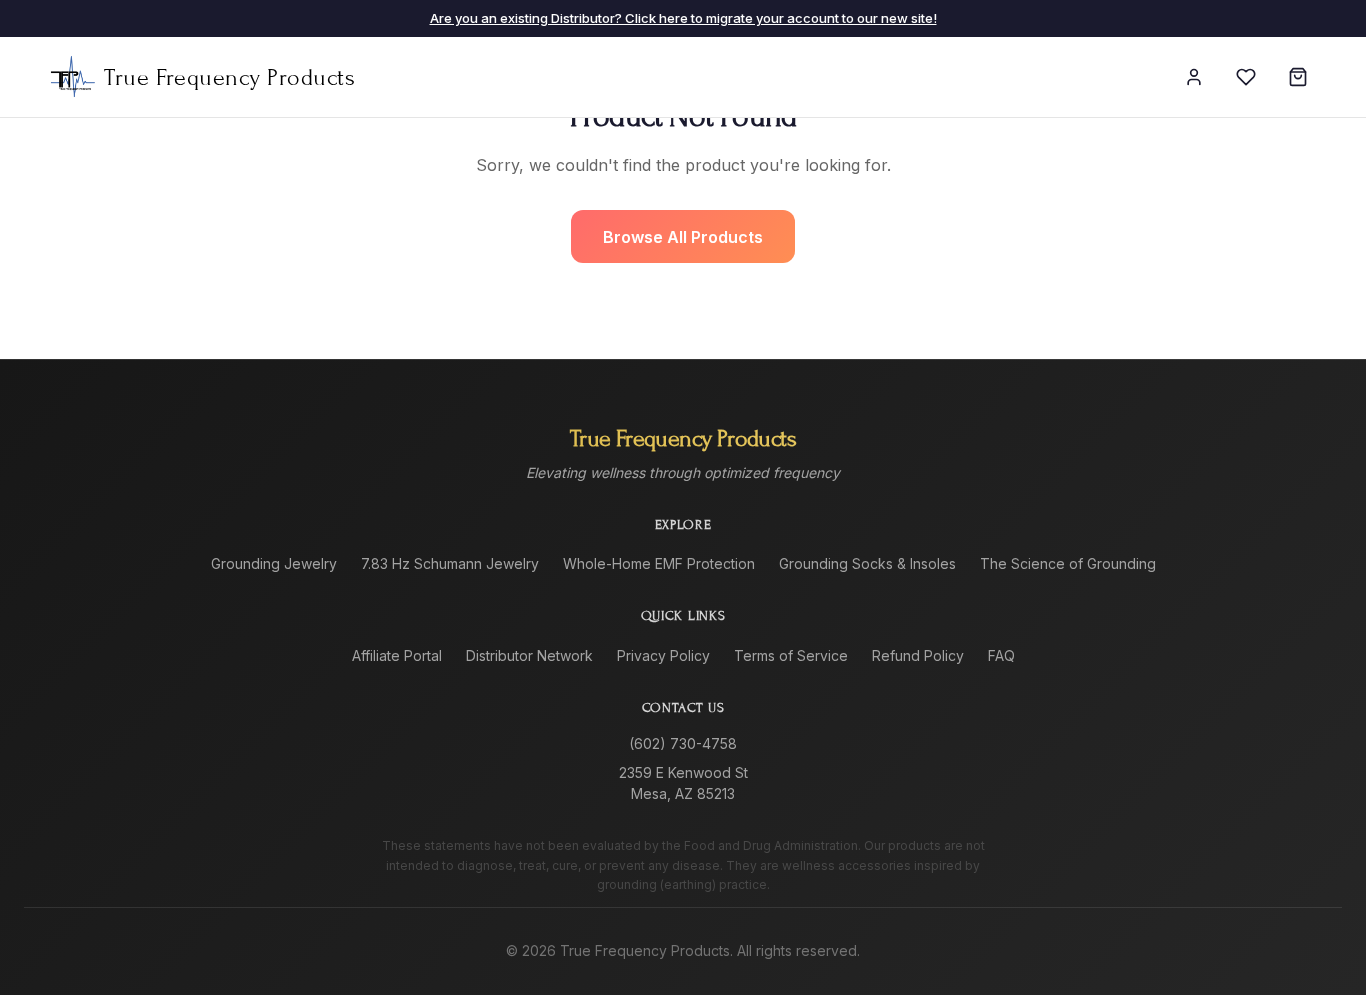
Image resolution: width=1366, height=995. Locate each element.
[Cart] (1298, 77)
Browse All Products (683, 237)
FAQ (1001, 655)
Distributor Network (529, 655)
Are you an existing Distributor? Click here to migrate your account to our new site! (683, 18)
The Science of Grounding (1068, 563)
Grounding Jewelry (274, 563)
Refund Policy (918, 655)
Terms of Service (791, 655)
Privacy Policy (663, 655)
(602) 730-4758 (683, 743)
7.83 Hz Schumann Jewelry (450, 563)
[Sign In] (1194, 77)
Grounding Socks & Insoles (867, 563)
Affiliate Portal (397, 655)
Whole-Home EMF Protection (659, 563)
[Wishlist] (1246, 77)
